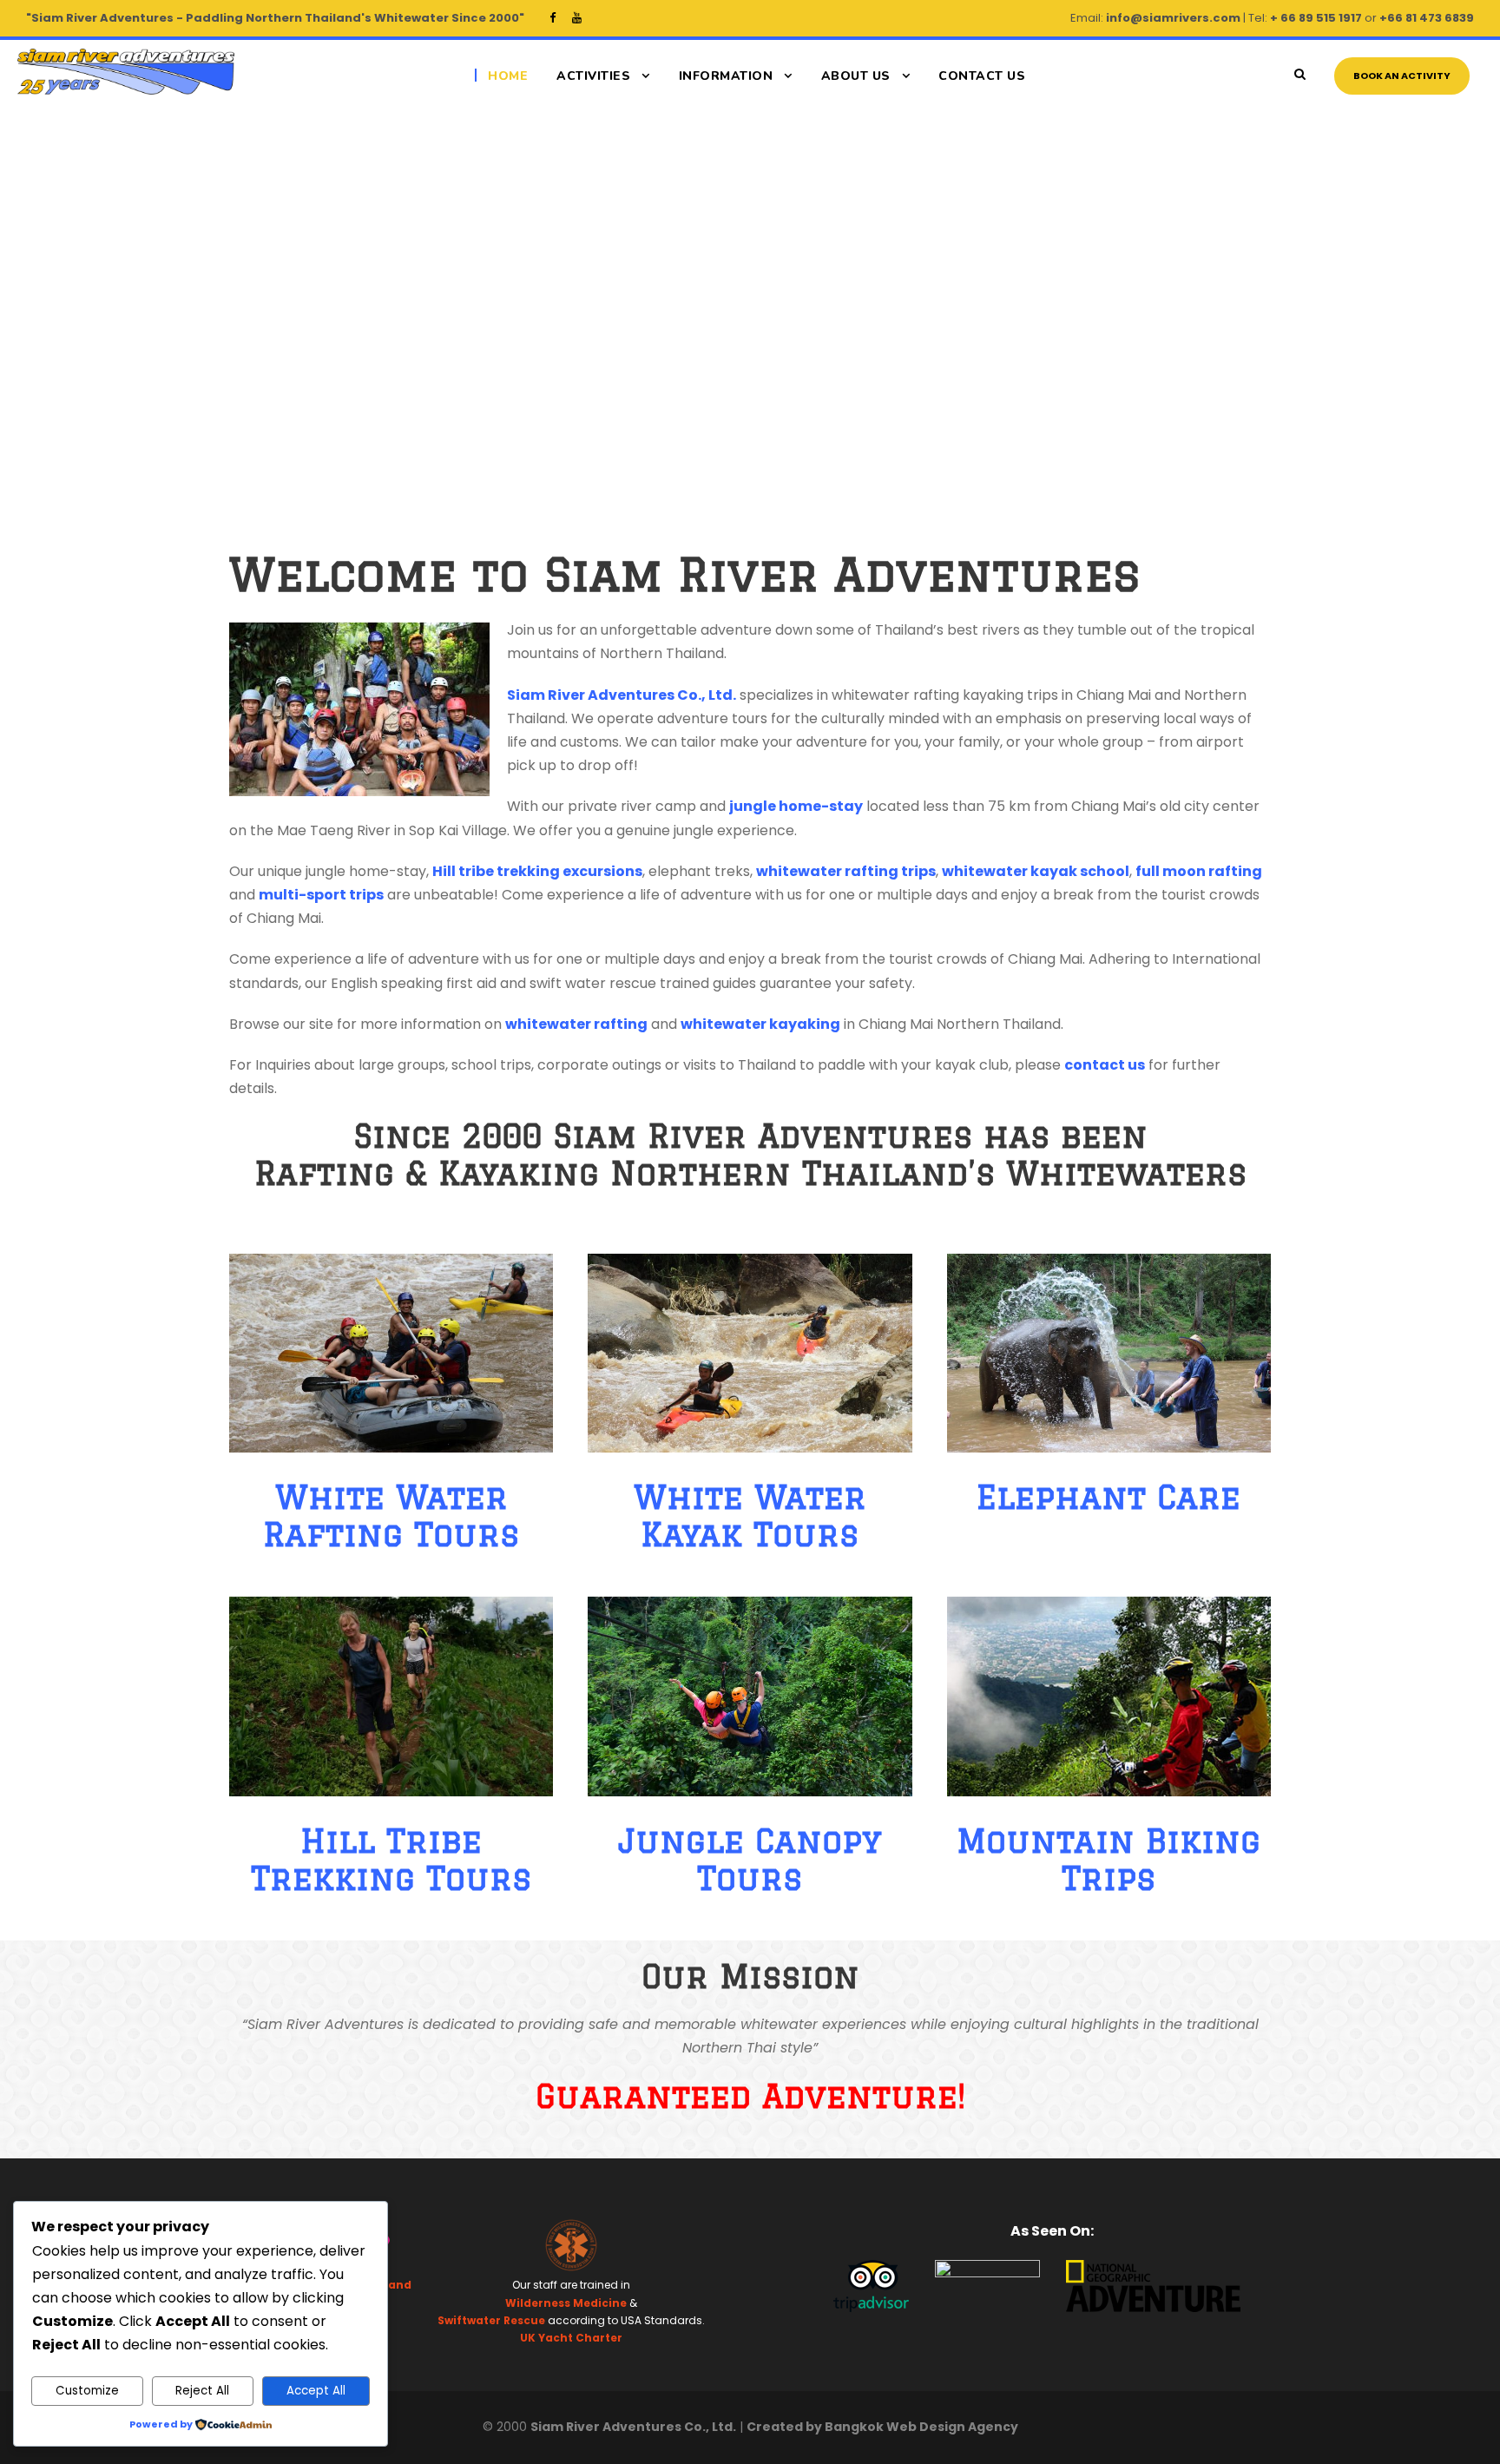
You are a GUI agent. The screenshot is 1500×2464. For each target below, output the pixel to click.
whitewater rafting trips (846, 871)
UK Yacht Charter (571, 2338)
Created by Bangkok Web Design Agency (882, 2427)
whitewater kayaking (760, 1024)
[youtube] (577, 18)
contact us (1105, 1065)
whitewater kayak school (1036, 871)
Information (726, 76)
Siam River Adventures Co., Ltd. (622, 695)
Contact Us (982, 76)
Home (508, 76)
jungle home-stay (796, 806)
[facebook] (553, 18)
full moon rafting (1199, 871)
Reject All (202, 2391)
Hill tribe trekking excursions (537, 871)
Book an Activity (1402, 76)
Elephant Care (1109, 1497)
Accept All (316, 2391)
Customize (87, 2391)
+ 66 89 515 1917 (1316, 18)
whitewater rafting (576, 1024)
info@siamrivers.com (1173, 18)
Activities (593, 76)
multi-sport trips (321, 895)
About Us (856, 76)
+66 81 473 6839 (1427, 18)
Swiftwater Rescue (491, 2320)
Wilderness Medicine (566, 2303)
